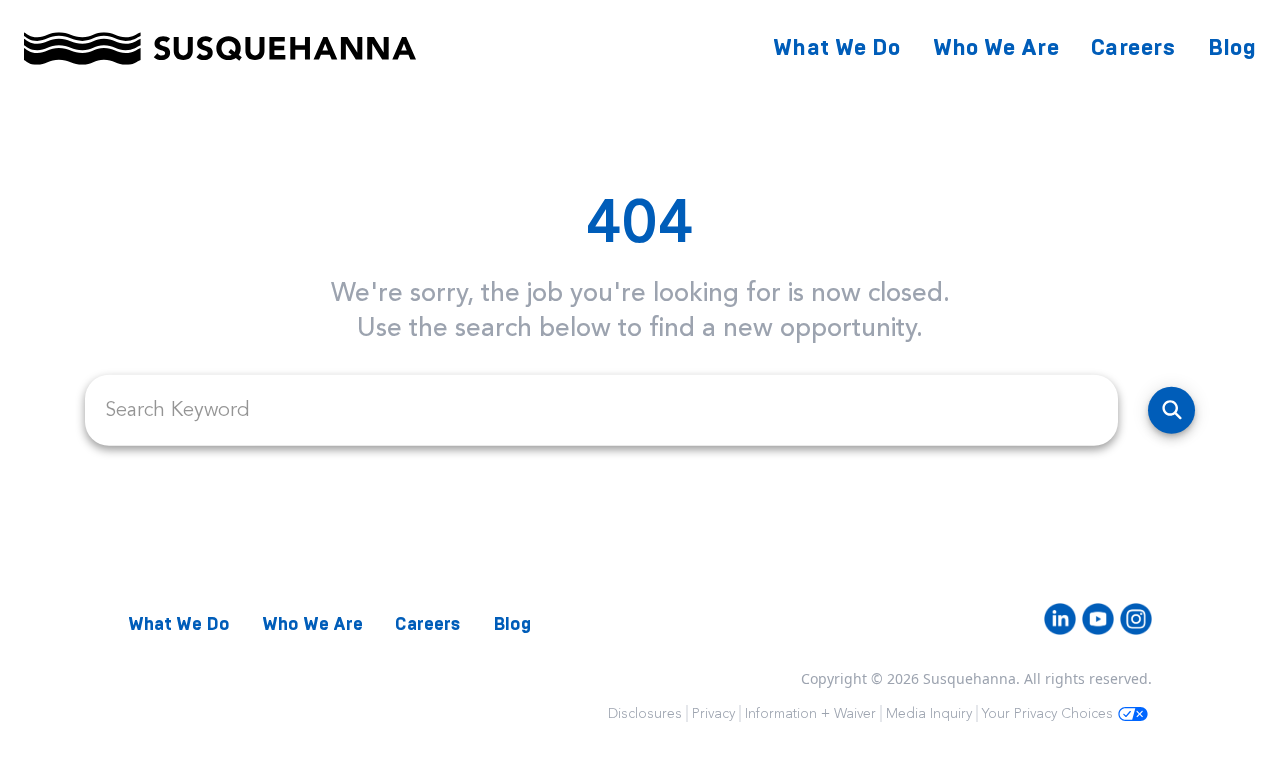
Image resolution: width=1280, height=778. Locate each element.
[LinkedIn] (1060, 619)
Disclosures (645, 713)
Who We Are (996, 47)
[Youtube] (1098, 619)
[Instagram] (1136, 619)
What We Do (837, 47)
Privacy (713, 713)
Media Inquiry (929, 713)
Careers (1133, 47)
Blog (1232, 47)
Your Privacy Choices (1047, 713)
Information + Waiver (810, 713)
